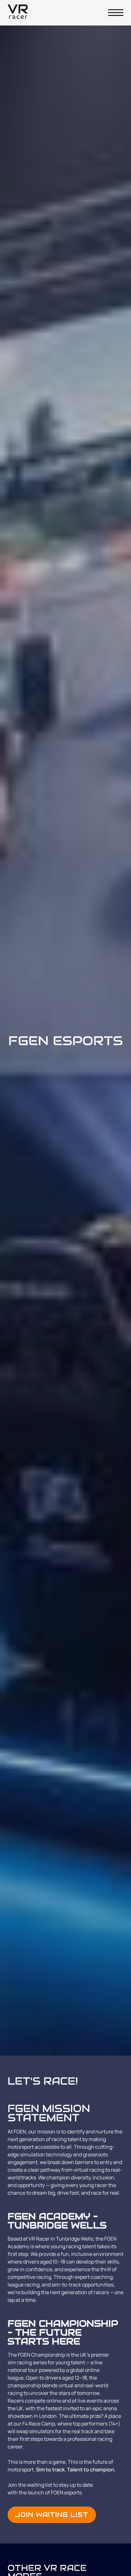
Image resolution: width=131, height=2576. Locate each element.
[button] (116, 13)
